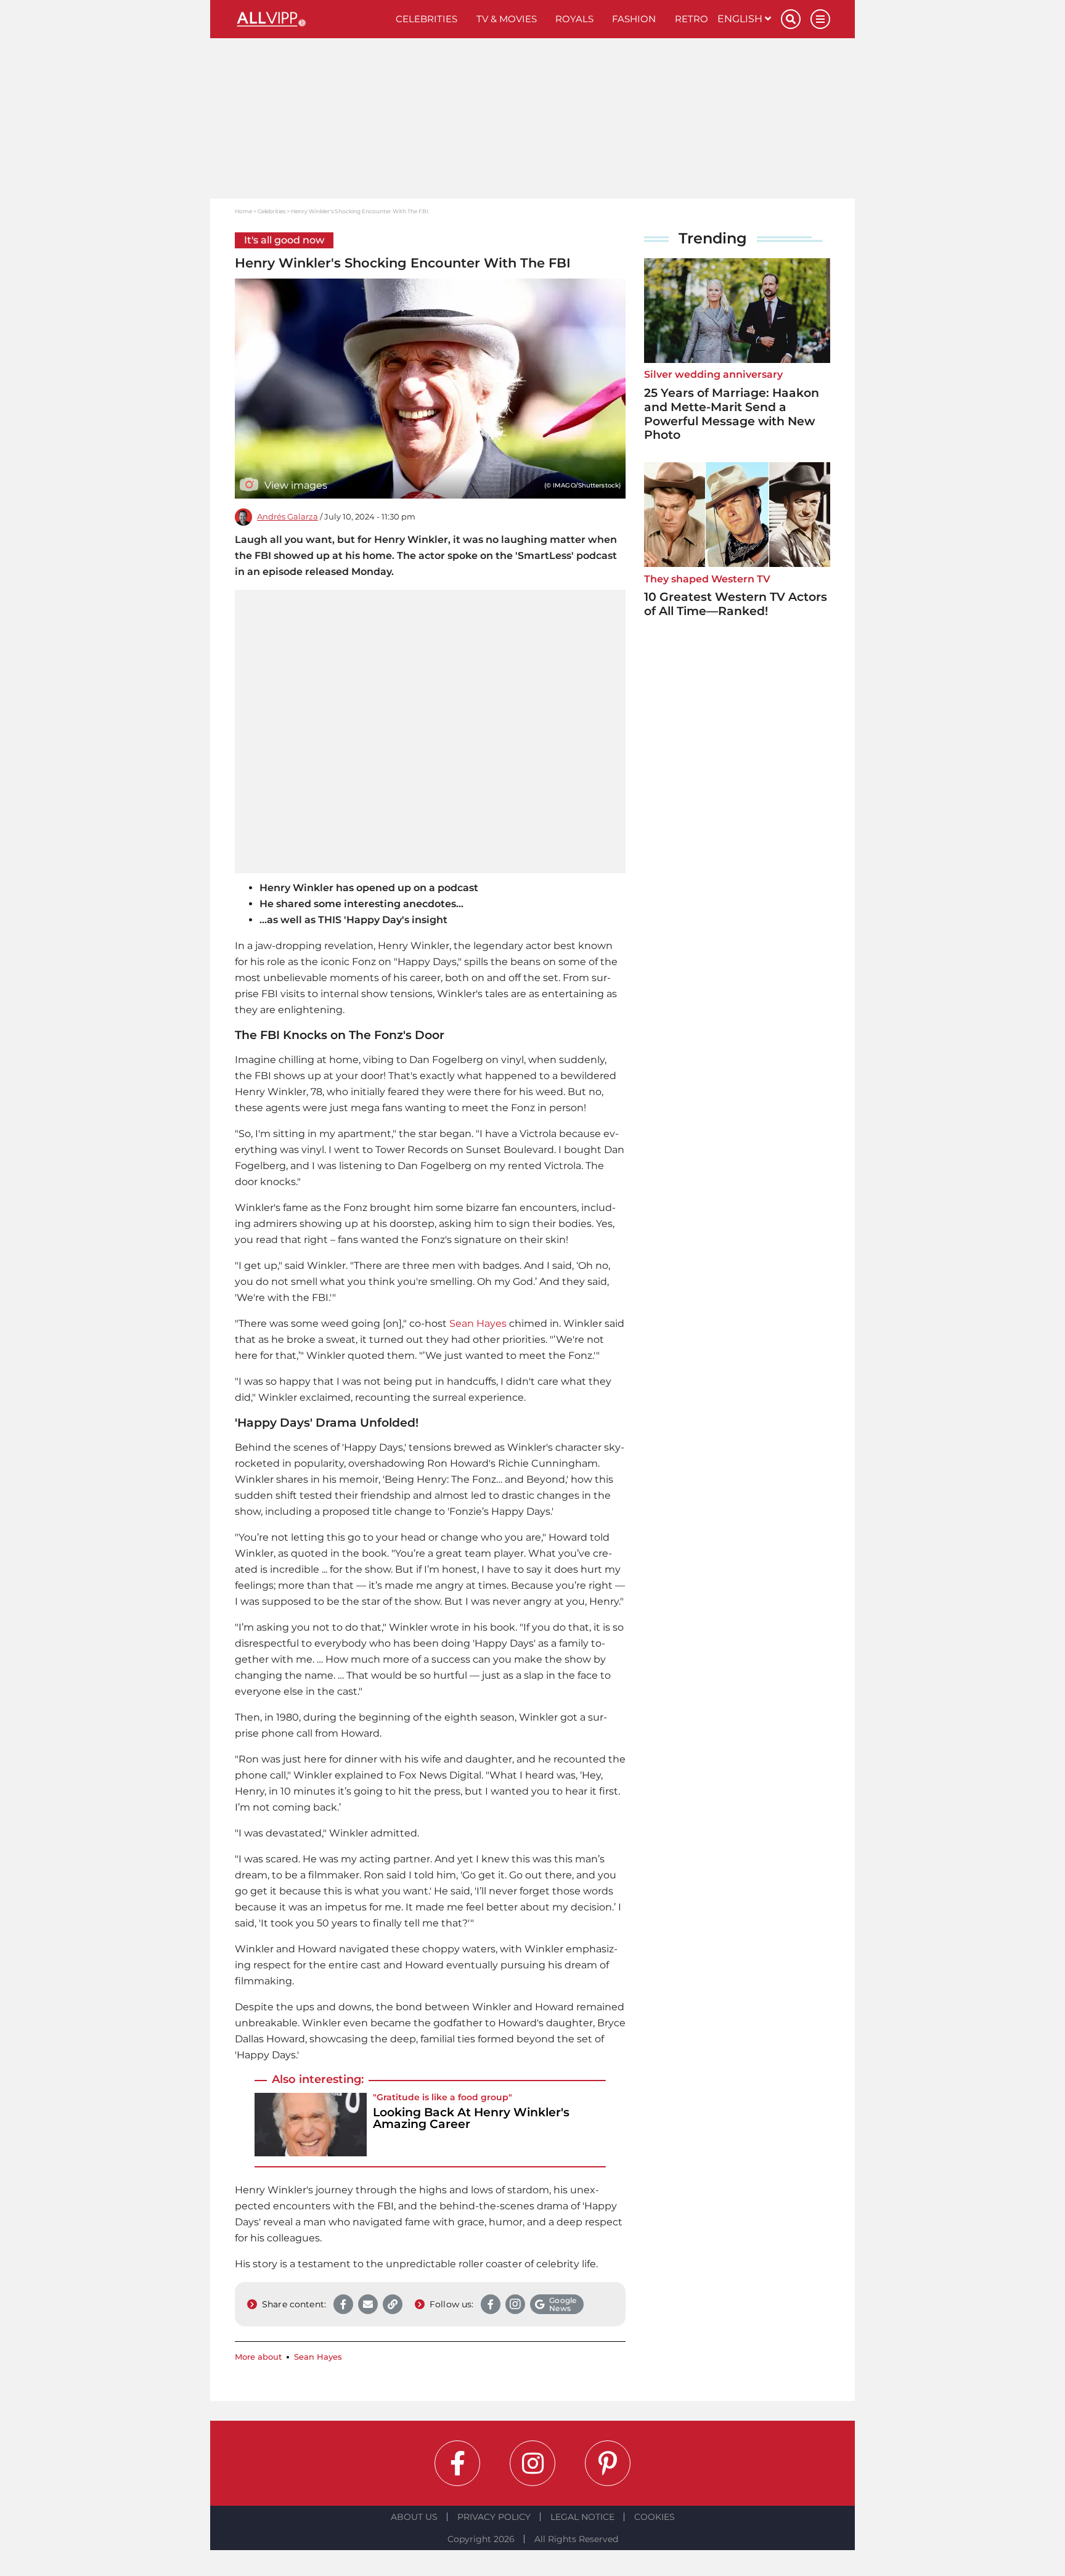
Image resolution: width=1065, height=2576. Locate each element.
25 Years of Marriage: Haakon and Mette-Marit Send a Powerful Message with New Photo (732, 414)
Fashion (634, 19)
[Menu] (820, 19)
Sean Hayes (478, 1323)
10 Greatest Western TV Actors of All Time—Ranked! (736, 604)
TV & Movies (507, 19)
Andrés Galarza (288, 517)
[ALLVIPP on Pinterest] (608, 2463)
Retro (692, 19)
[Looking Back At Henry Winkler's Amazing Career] (311, 2125)
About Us (414, 2517)
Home (243, 211)
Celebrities (426, 19)
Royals (574, 19)
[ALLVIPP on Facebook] (457, 2463)
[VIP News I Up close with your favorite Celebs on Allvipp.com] (311, 19)
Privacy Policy (494, 2517)
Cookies (655, 2517)
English (741, 19)
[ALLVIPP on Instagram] (532, 2463)
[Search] (791, 19)
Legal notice (582, 2517)
